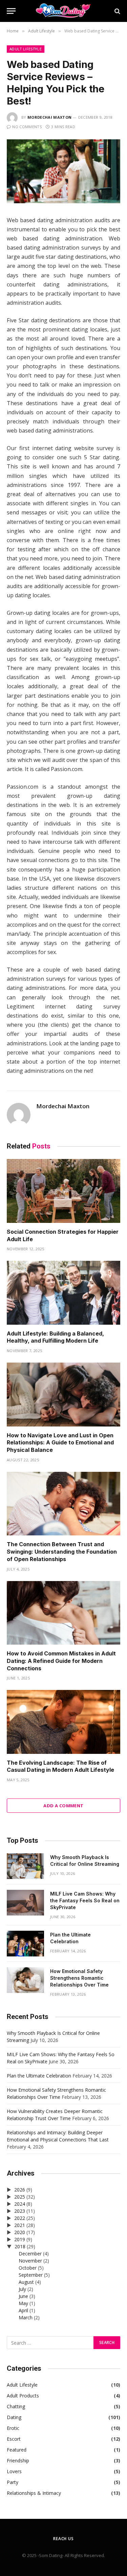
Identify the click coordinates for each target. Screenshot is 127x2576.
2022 (20, 2218)
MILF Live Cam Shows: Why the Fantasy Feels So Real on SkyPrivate (85, 1900)
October (28, 2268)
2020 (20, 2232)
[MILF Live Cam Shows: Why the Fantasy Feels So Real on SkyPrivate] (25, 1903)
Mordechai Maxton (49, 117)
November (30, 2261)
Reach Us (63, 2539)
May (23, 2303)
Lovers (14, 2471)
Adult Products (23, 2396)
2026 (20, 2190)
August (26, 2282)
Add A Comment (63, 1806)
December (30, 2254)
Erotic (13, 2428)
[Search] (117, 11)
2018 (20, 2246)
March (26, 2317)
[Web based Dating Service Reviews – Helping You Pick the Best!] (63, 201)
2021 (20, 2225)
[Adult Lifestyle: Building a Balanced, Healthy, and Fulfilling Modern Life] (63, 1293)
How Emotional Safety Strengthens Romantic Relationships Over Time (79, 1978)
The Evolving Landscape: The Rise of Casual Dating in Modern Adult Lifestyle (60, 1766)
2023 (20, 2211)
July (22, 2289)
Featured (17, 2450)
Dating (14, 2417)
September (31, 2275)
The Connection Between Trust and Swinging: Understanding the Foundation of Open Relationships (62, 1552)
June (23, 2296)
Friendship (18, 2461)
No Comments (27, 127)
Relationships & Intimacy (34, 2493)
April (23, 2310)
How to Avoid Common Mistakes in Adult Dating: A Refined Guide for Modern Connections (61, 1661)
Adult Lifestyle (26, 49)
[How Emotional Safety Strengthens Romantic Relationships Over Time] (25, 1980)
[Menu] (11, 11)
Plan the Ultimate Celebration (39, 2076)
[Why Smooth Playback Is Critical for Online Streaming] (25, 1866)
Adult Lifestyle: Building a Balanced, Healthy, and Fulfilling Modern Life (55, 1337)
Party (13, 2482)
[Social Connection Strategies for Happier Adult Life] (63, 1191)
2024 (20, 2204)
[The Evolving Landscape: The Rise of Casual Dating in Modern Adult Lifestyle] (63, 1722)
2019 (20, 2239)
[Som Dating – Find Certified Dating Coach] (64, 11)
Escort (14, 2439)
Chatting (16, 2406)
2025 (20, 2197)
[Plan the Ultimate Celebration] (25, 1944)
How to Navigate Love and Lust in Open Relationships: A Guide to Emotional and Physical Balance (60, 1443)
